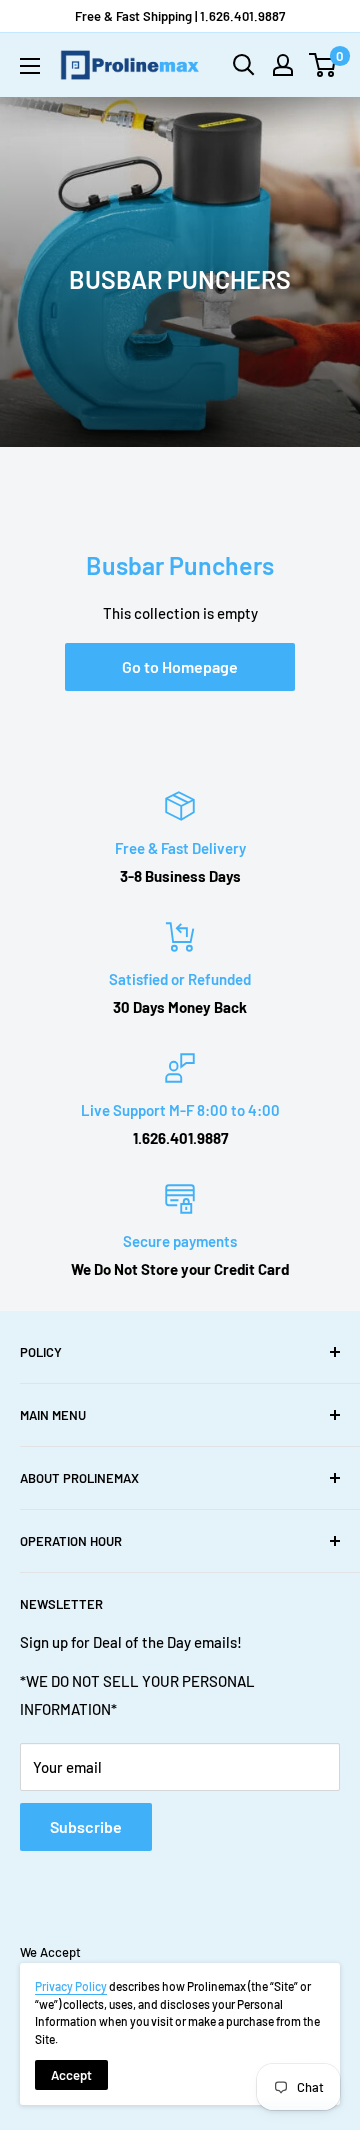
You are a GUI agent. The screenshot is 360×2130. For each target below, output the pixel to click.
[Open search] (244, 65)
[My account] (283, 65)
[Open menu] (30, 66)
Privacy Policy (71, 1986)
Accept (71, 2075)
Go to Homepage (180, 666)
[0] (323, 65)
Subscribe (86, 1826)
